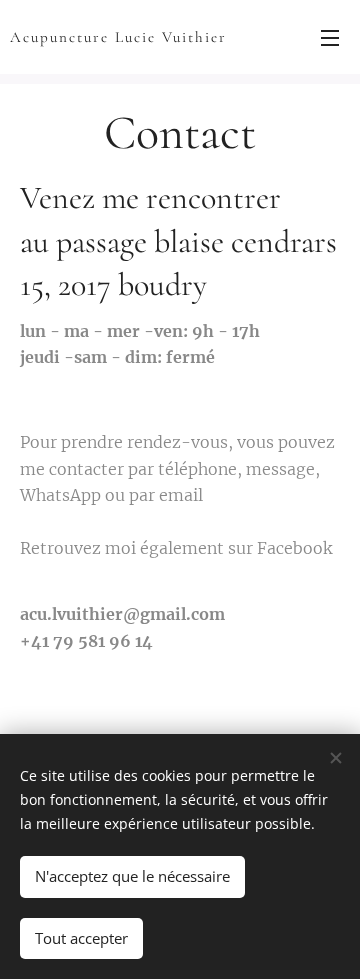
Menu (330, 37)
